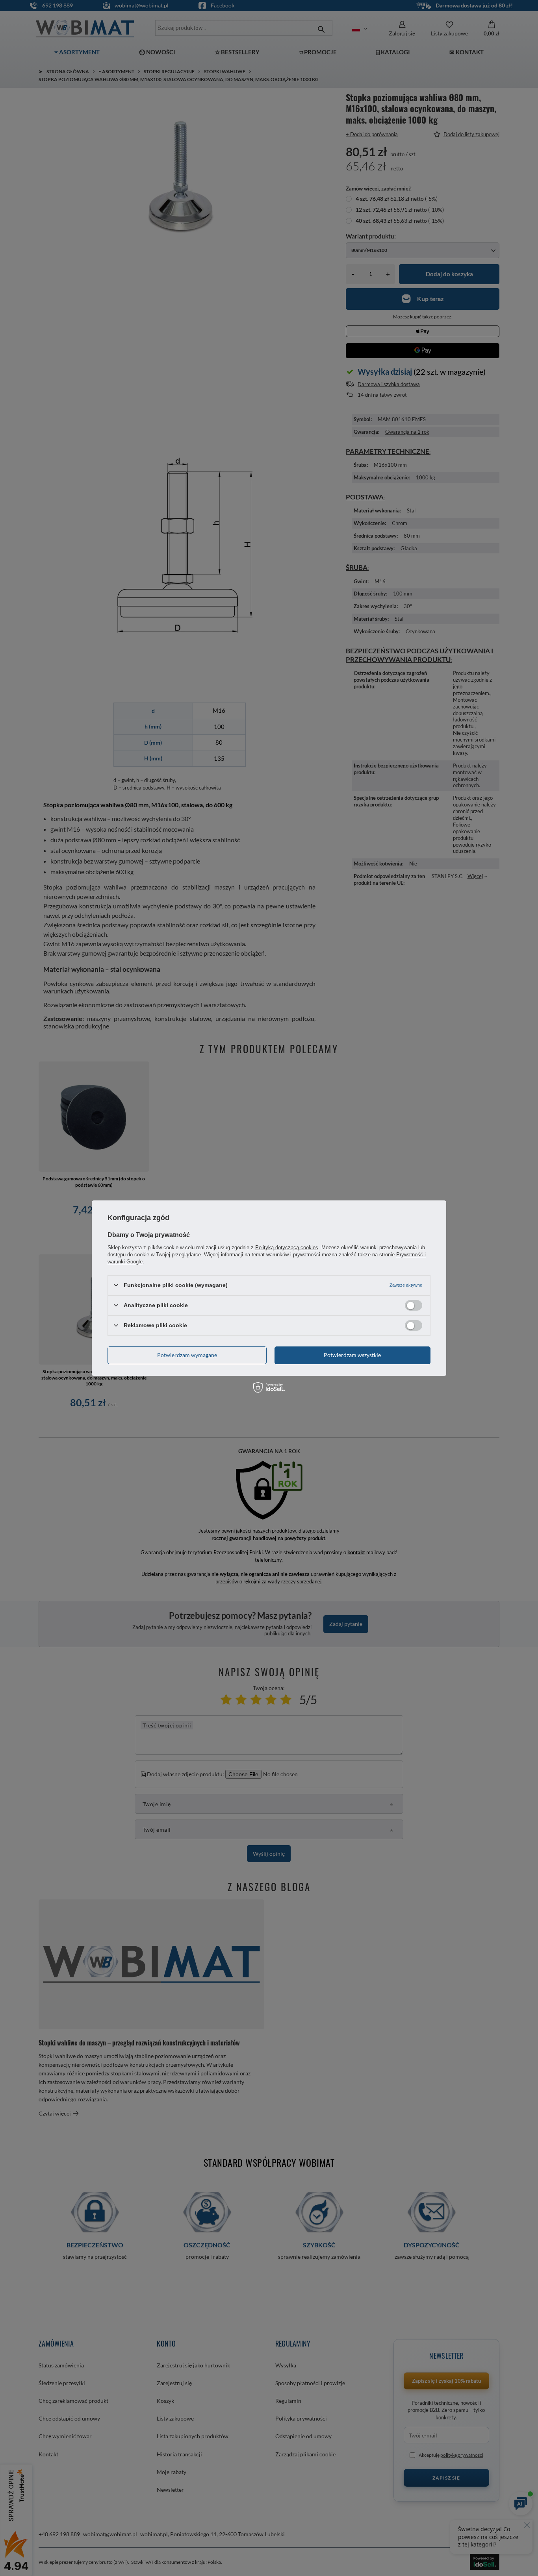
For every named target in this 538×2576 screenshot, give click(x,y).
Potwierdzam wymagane (187, 1355)
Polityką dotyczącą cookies (287, 1247)
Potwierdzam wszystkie (352, 1355)
